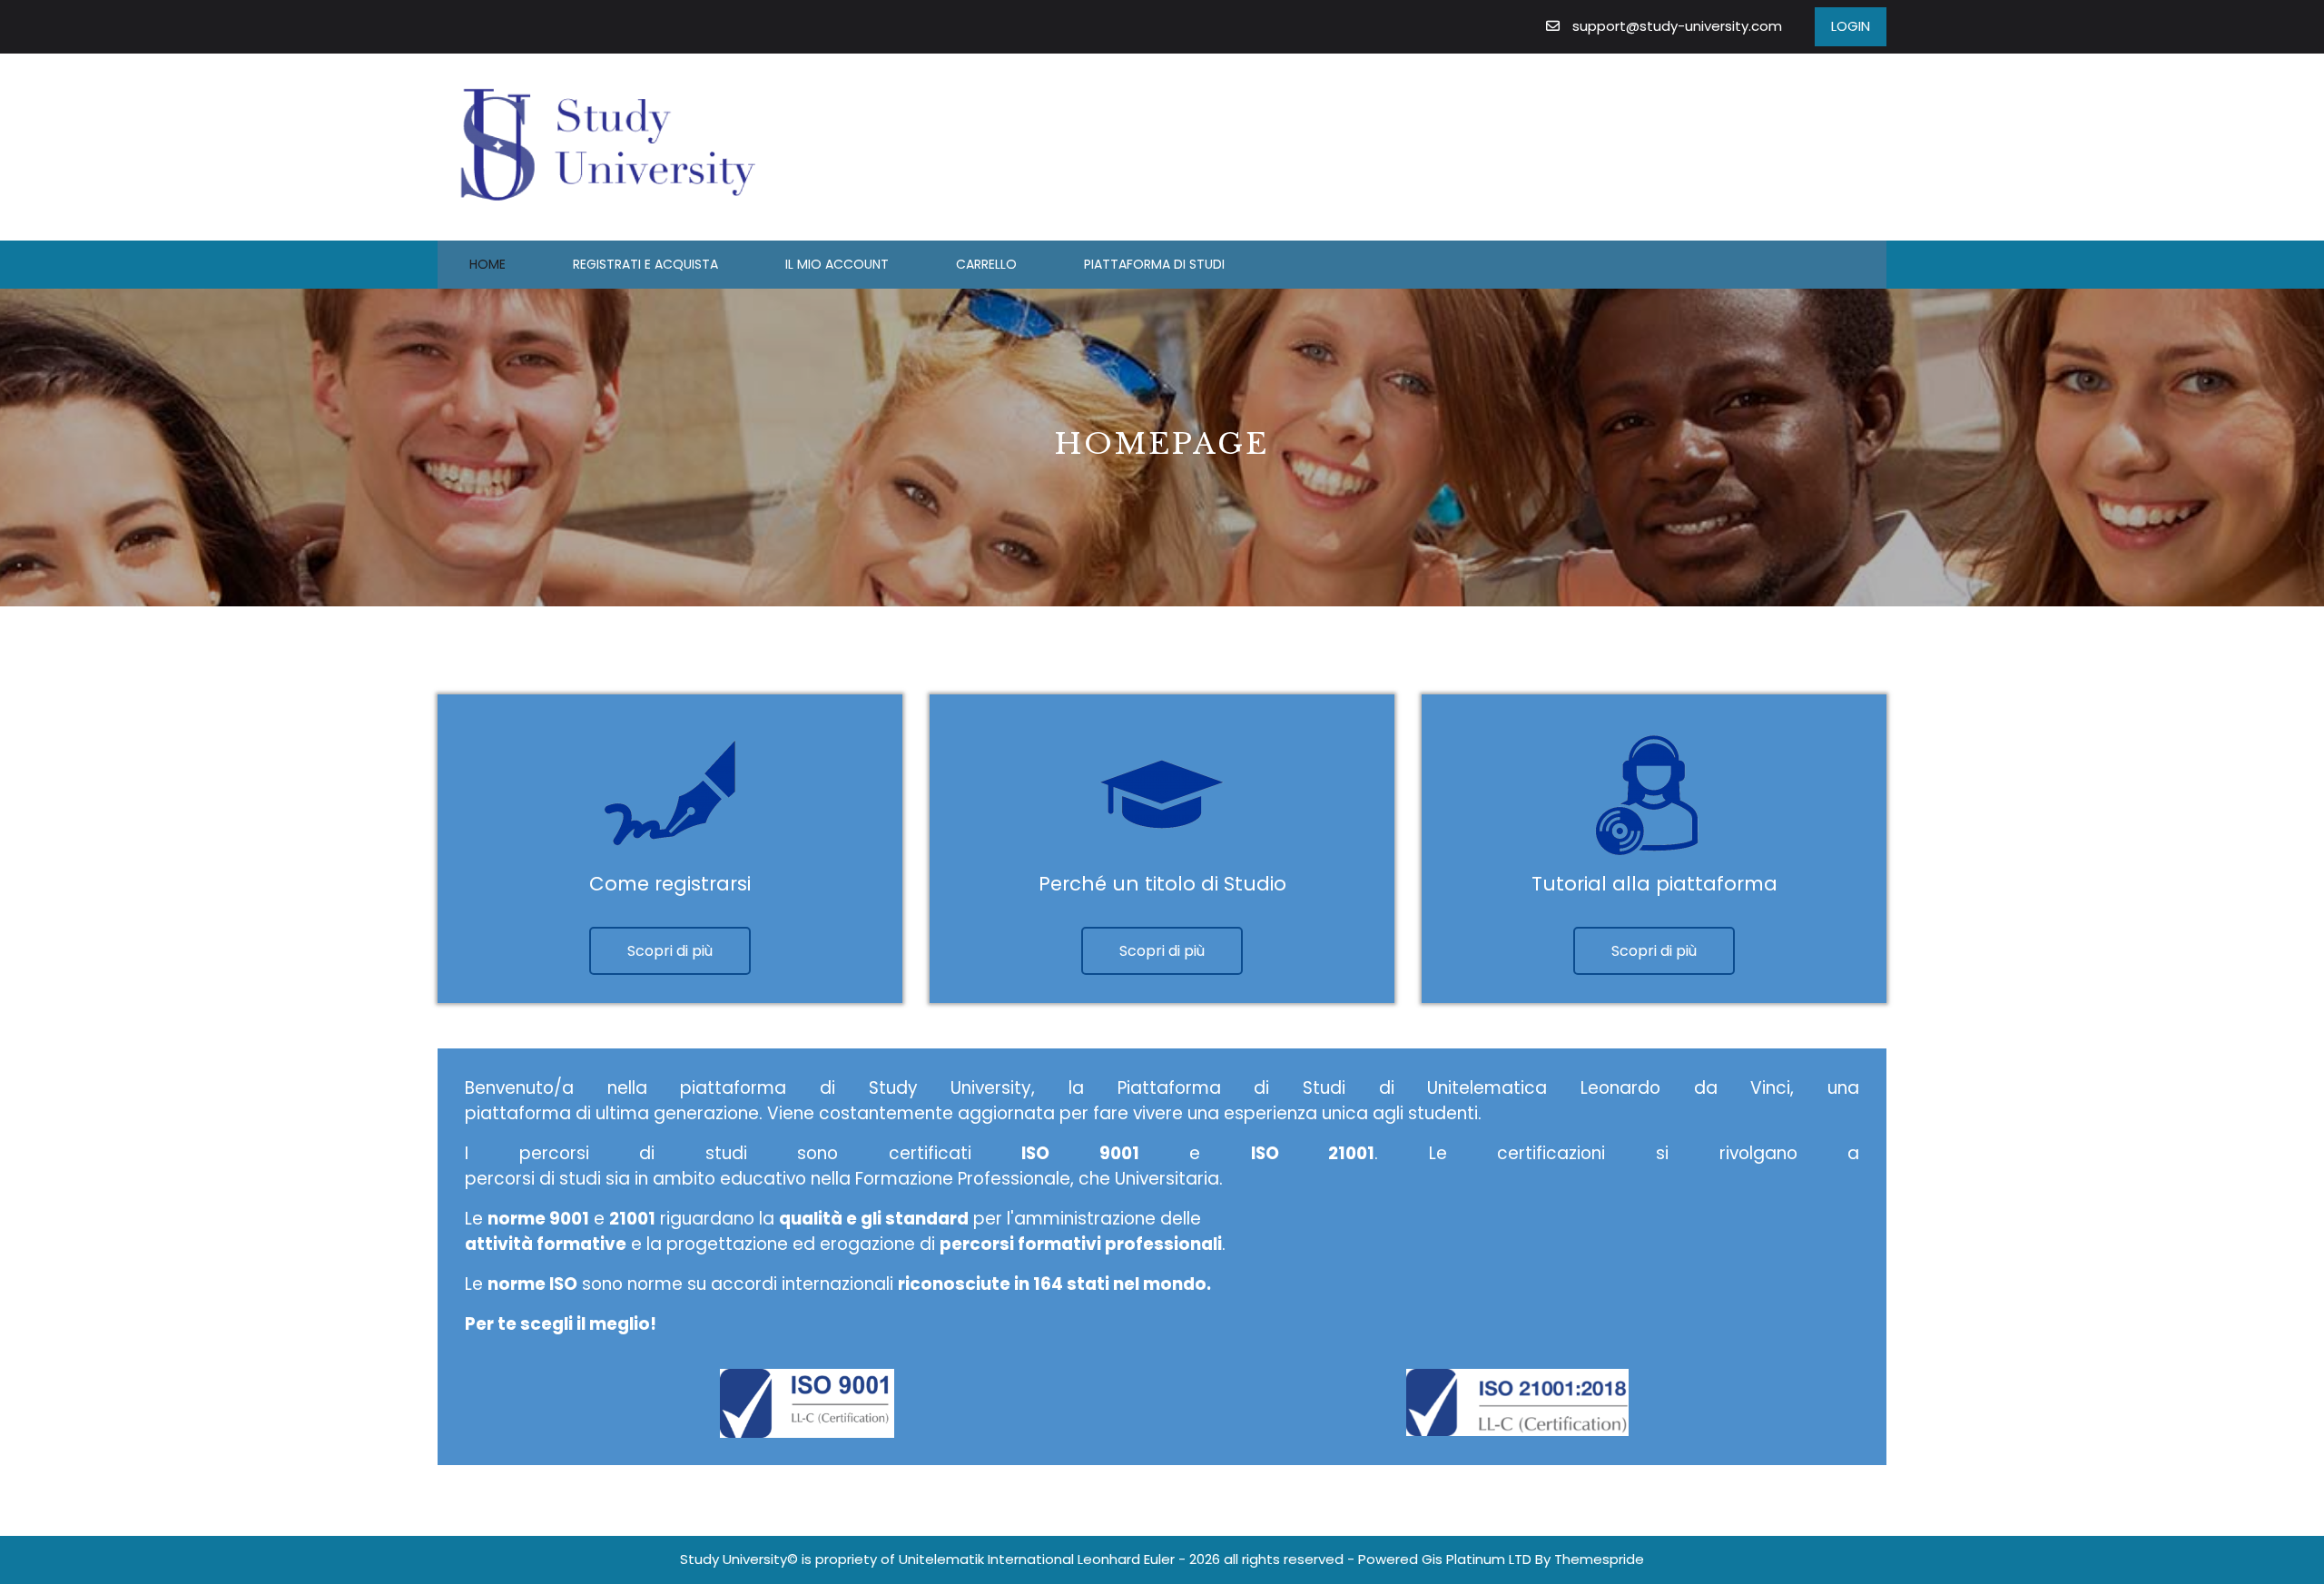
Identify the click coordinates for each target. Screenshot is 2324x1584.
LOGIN (1851, 26)
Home (487, 264)
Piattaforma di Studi (1154, 264)
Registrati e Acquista (645, 264)
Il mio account (837, 264)
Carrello (986, 264)
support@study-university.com (1677, 26)
